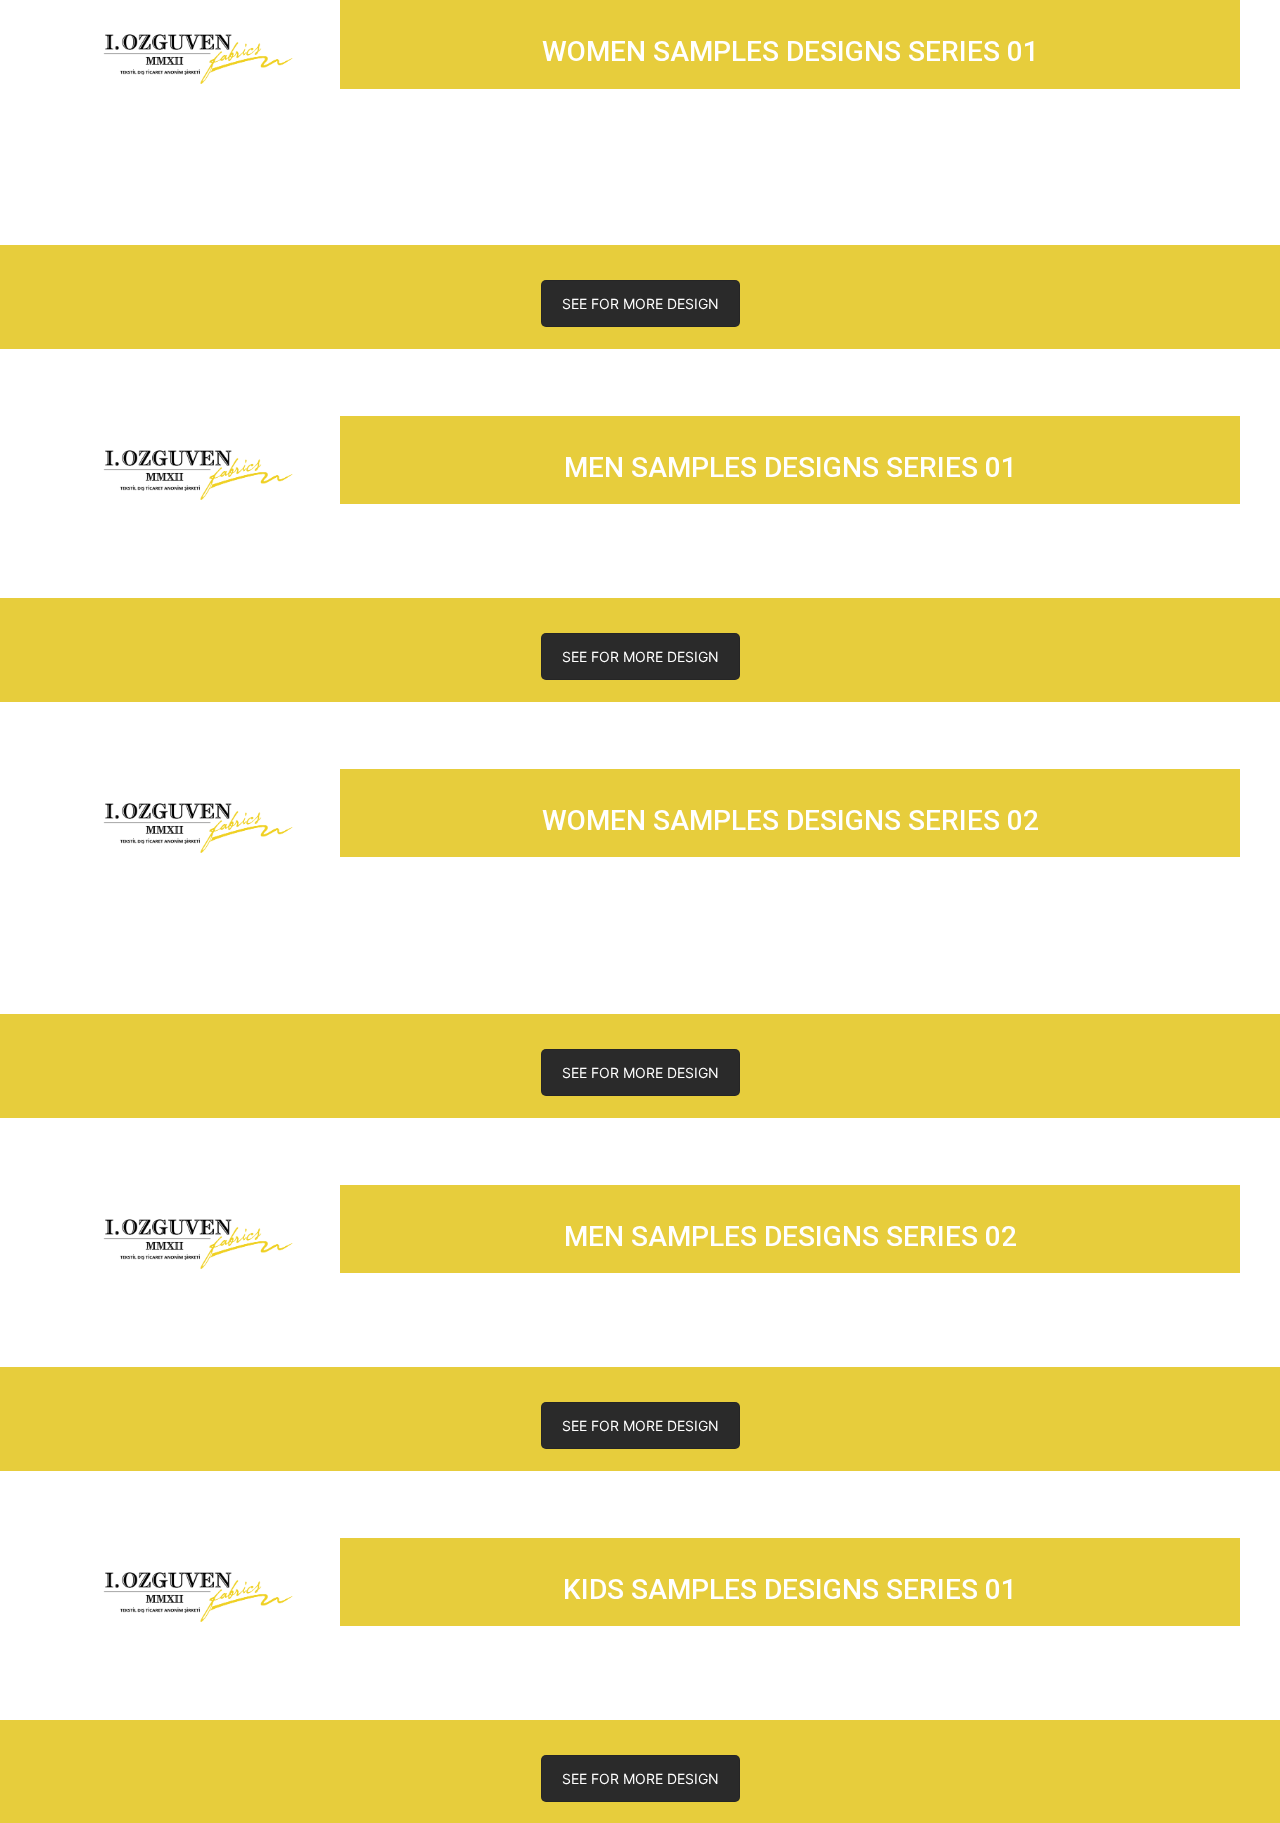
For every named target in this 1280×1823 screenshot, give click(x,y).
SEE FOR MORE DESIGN (640, 303)
